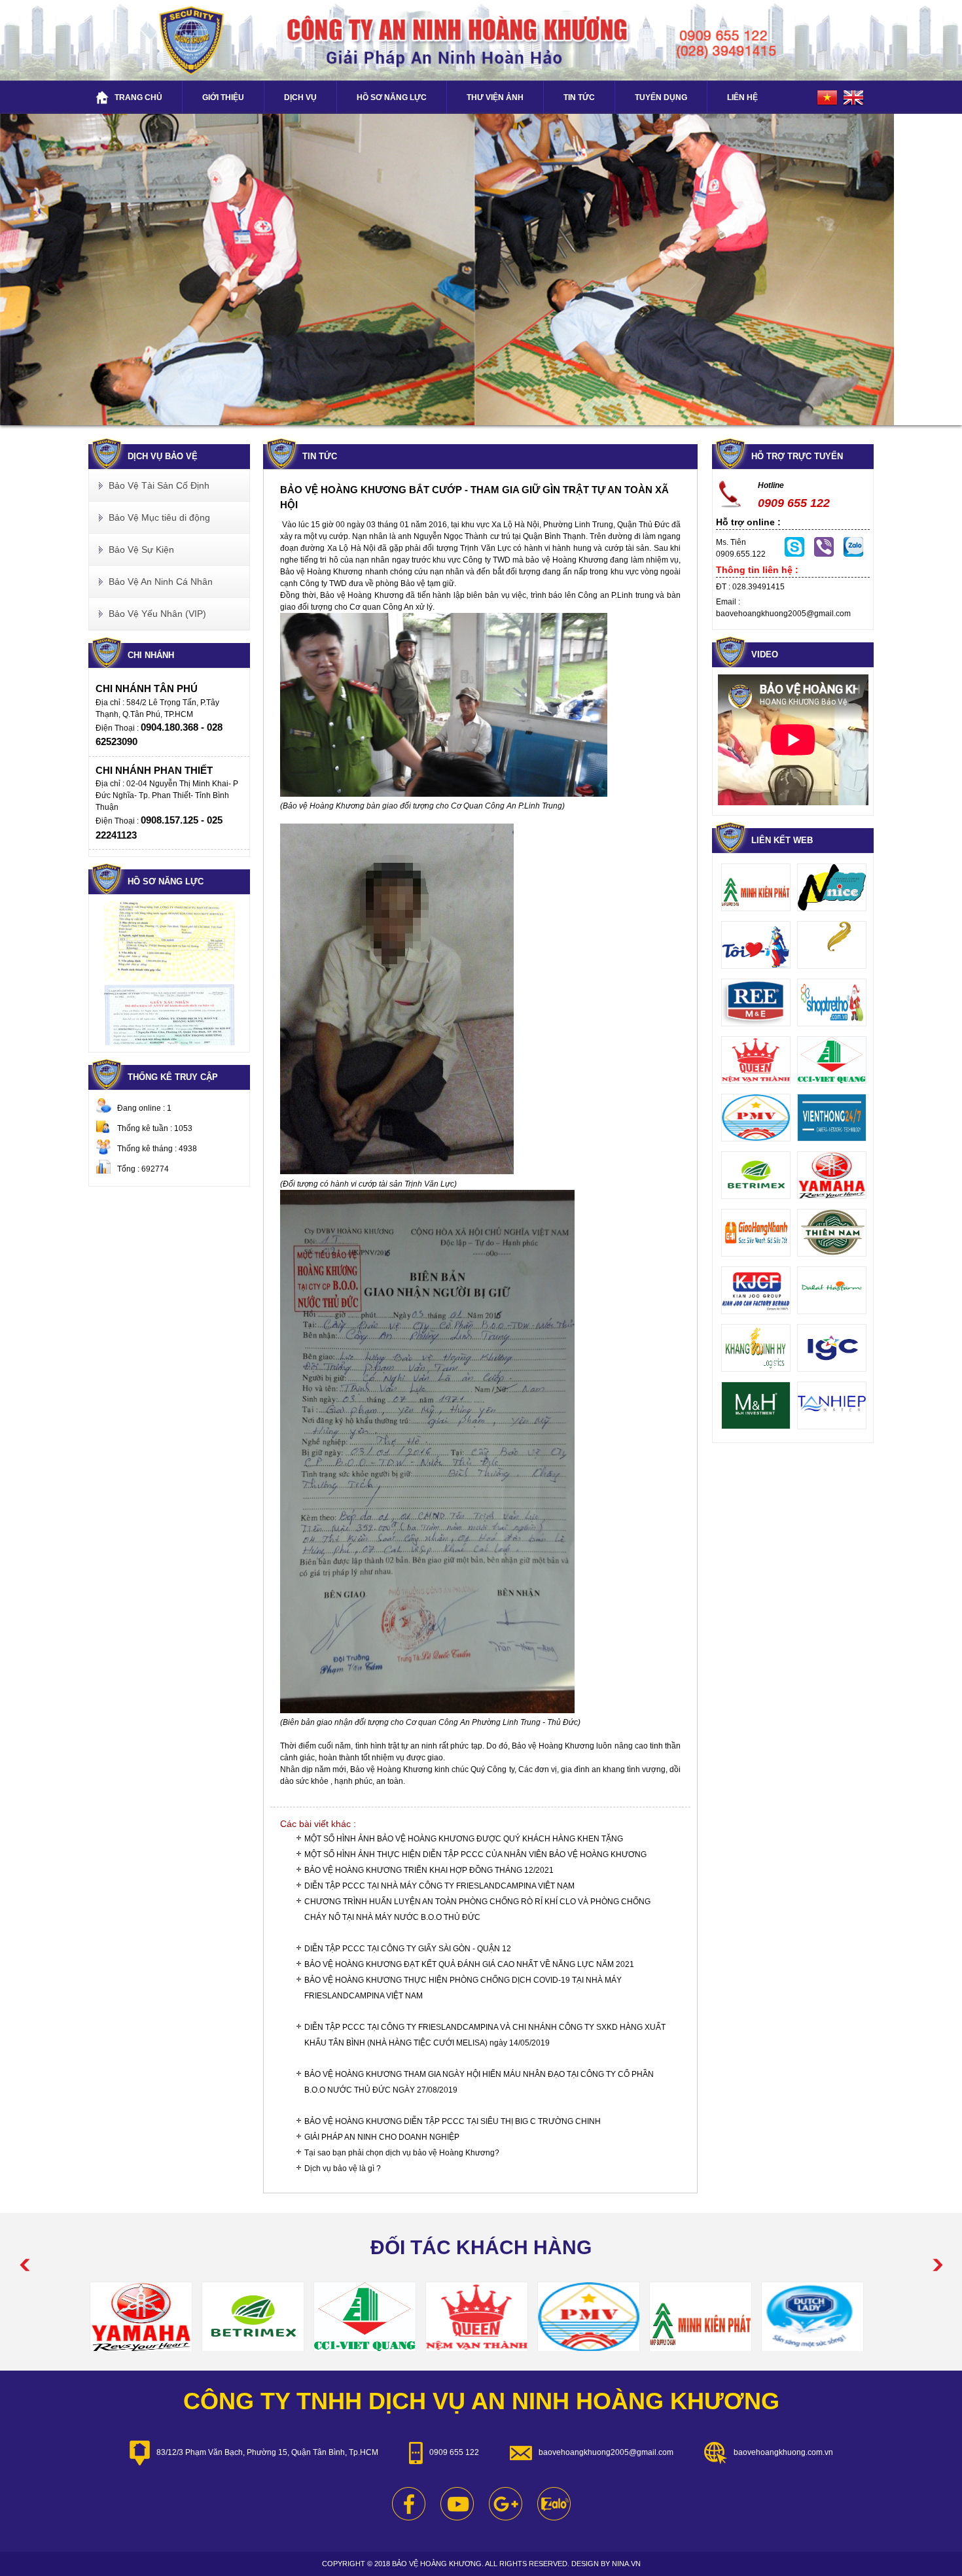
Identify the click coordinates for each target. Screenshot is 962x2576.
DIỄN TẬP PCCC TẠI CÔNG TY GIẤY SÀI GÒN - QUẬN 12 (408, 1949)
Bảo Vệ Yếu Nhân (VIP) (157, 614)
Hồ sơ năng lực (392, 97)
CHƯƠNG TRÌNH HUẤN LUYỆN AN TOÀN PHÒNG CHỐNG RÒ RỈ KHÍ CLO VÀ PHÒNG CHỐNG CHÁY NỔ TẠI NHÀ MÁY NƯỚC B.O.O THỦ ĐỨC (477, 1909)
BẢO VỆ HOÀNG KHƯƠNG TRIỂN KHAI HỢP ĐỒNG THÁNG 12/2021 (429, 1870)
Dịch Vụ (300, 97)
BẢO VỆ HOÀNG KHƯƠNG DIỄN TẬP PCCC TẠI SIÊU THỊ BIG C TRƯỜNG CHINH (453, 2121)
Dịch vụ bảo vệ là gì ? (343, 2168)
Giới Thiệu (223, 97)
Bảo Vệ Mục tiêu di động (159, 517)
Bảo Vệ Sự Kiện (141, 549)
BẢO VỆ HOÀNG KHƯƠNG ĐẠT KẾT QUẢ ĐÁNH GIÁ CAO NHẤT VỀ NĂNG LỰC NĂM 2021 (469, 1964)
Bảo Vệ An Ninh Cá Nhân (161, 582)
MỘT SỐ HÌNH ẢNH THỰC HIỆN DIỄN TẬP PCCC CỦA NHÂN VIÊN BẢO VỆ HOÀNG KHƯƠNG (475, 1854)
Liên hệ (742, 97)
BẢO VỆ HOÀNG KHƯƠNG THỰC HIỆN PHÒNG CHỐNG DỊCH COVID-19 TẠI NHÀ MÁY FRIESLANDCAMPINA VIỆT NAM (463, 1988)
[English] (855, 97)
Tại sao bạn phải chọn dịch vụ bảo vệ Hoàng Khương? (402, 2153)
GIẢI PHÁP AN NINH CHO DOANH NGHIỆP (382, 2137)
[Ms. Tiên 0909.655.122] (824, 554)
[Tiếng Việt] (829, 97)
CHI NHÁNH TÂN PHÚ (147, 688)
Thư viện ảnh (495, 97)
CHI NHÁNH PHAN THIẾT (154, 770)
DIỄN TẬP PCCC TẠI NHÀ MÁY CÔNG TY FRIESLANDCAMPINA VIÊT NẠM (439, 1886)
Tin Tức (579, 97)
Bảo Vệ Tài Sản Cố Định (159, 485)
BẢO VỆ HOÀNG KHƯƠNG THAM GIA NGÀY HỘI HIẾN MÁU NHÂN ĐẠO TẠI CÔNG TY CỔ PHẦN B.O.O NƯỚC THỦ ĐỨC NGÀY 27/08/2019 (479, 2082)
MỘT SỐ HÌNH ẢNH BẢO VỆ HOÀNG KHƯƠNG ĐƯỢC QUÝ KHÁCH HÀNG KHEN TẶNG (464, 1839)
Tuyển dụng (661, 97)
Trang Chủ (138, 97)
